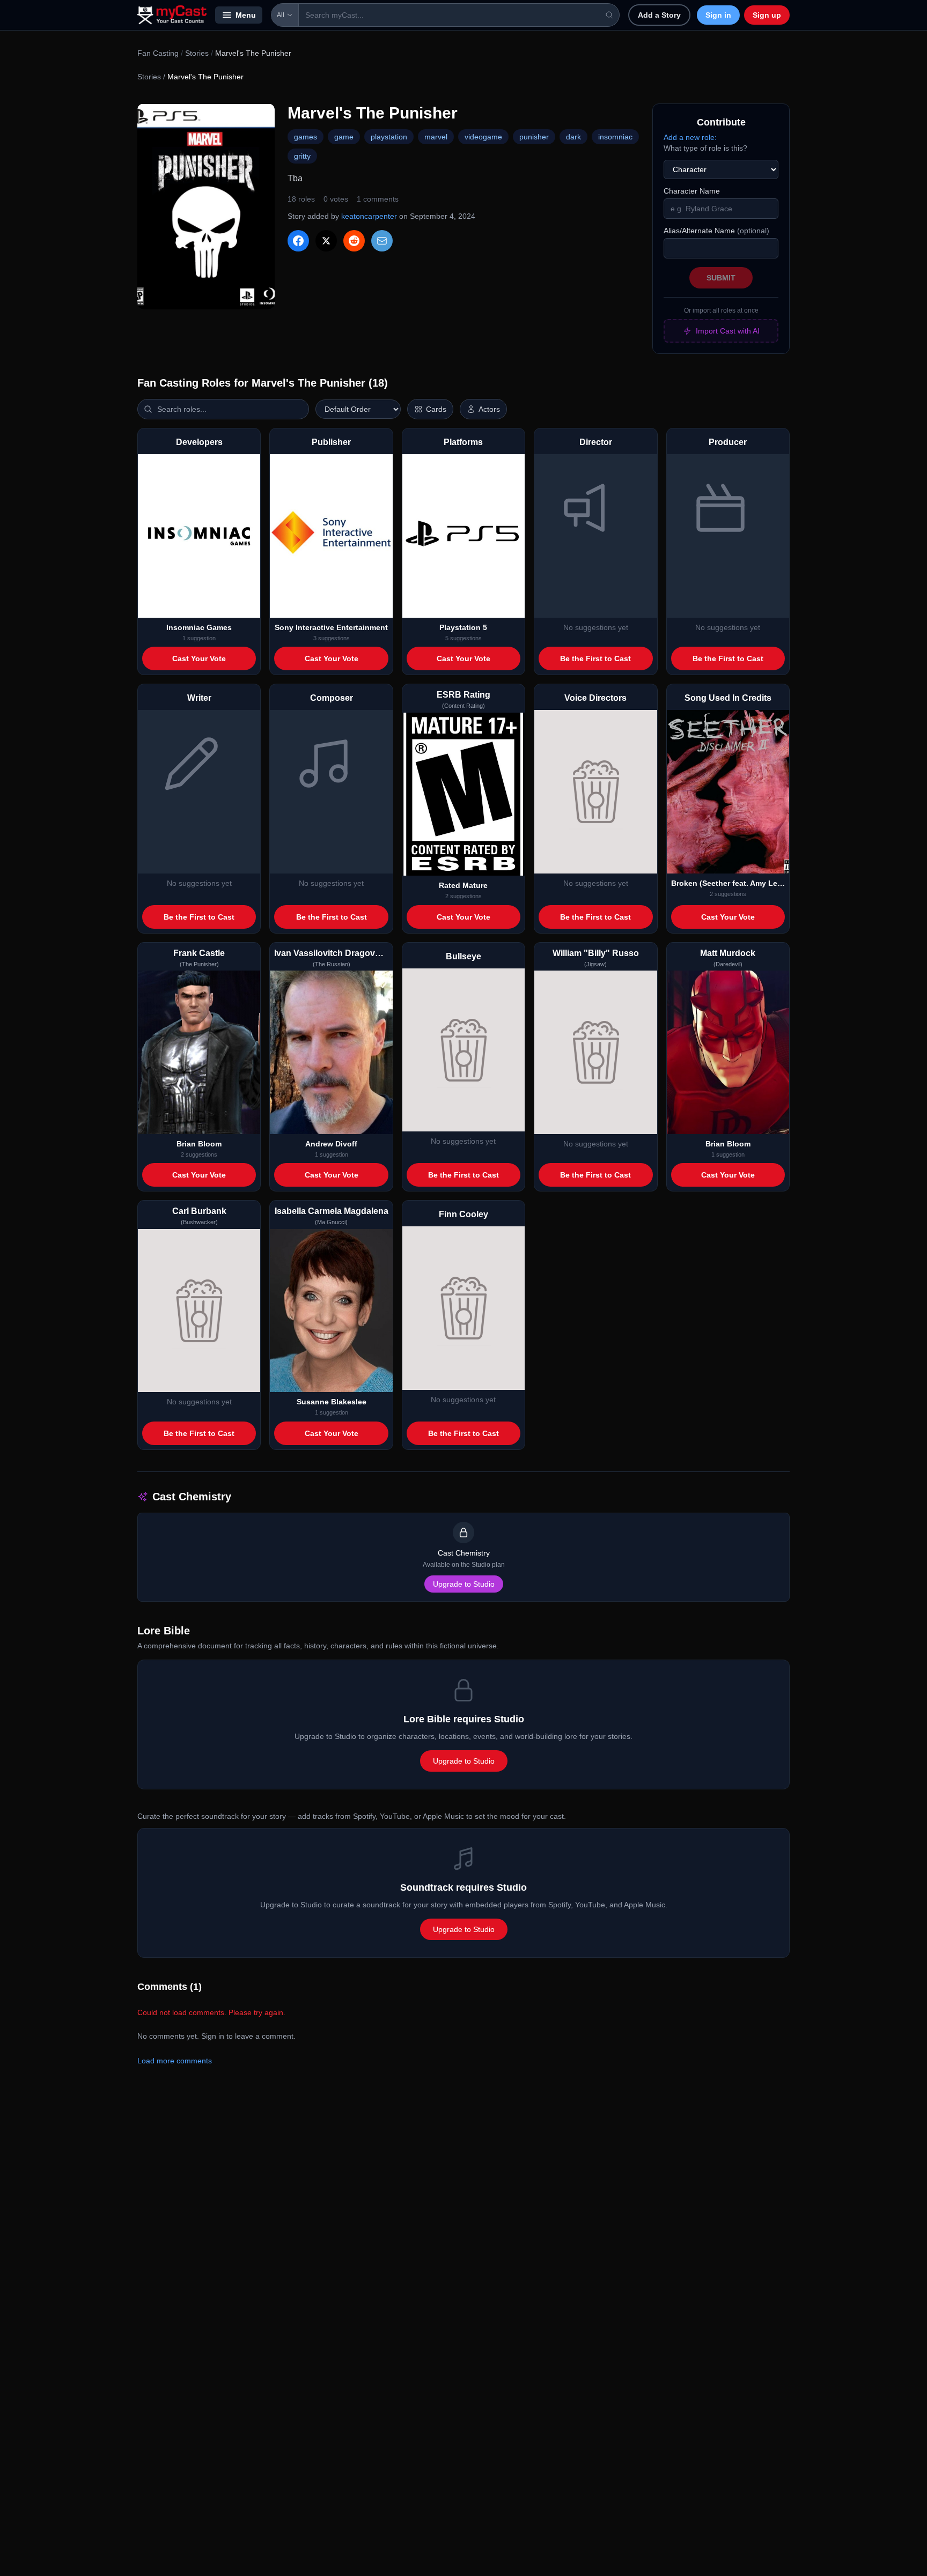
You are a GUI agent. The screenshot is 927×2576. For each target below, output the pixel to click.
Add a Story (659, 15)
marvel (436, 137)
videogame (483, 137)
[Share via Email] (382, 241)
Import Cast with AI (728, 331)
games (306, 137)
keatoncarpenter (369, 216)
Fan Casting (158, 53)
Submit (721, 278)
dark (573, 137)
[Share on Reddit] (354, 241)
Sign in (718, 15)
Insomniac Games (199, 627)
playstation (389, 137)
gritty (302, 156)
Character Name (692, 191)
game (344, 137)
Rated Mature (463, 885)
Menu (246, 15)
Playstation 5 (463, 627)
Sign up (767, 15)
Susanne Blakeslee (332, 1402)
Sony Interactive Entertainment (331, 627)
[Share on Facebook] (298, 241)
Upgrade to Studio (464, 1584)
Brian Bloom (199, 1144)
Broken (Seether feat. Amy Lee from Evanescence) (728, 883)
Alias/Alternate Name (716, 231)
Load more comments (175, 2061)
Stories (197, 53)
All (281, 15)
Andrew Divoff (331, 1144)
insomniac (615, 137)
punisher (534, 137)
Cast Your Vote (199, 658)
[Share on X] (326, 241)
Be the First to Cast (595, 658)
